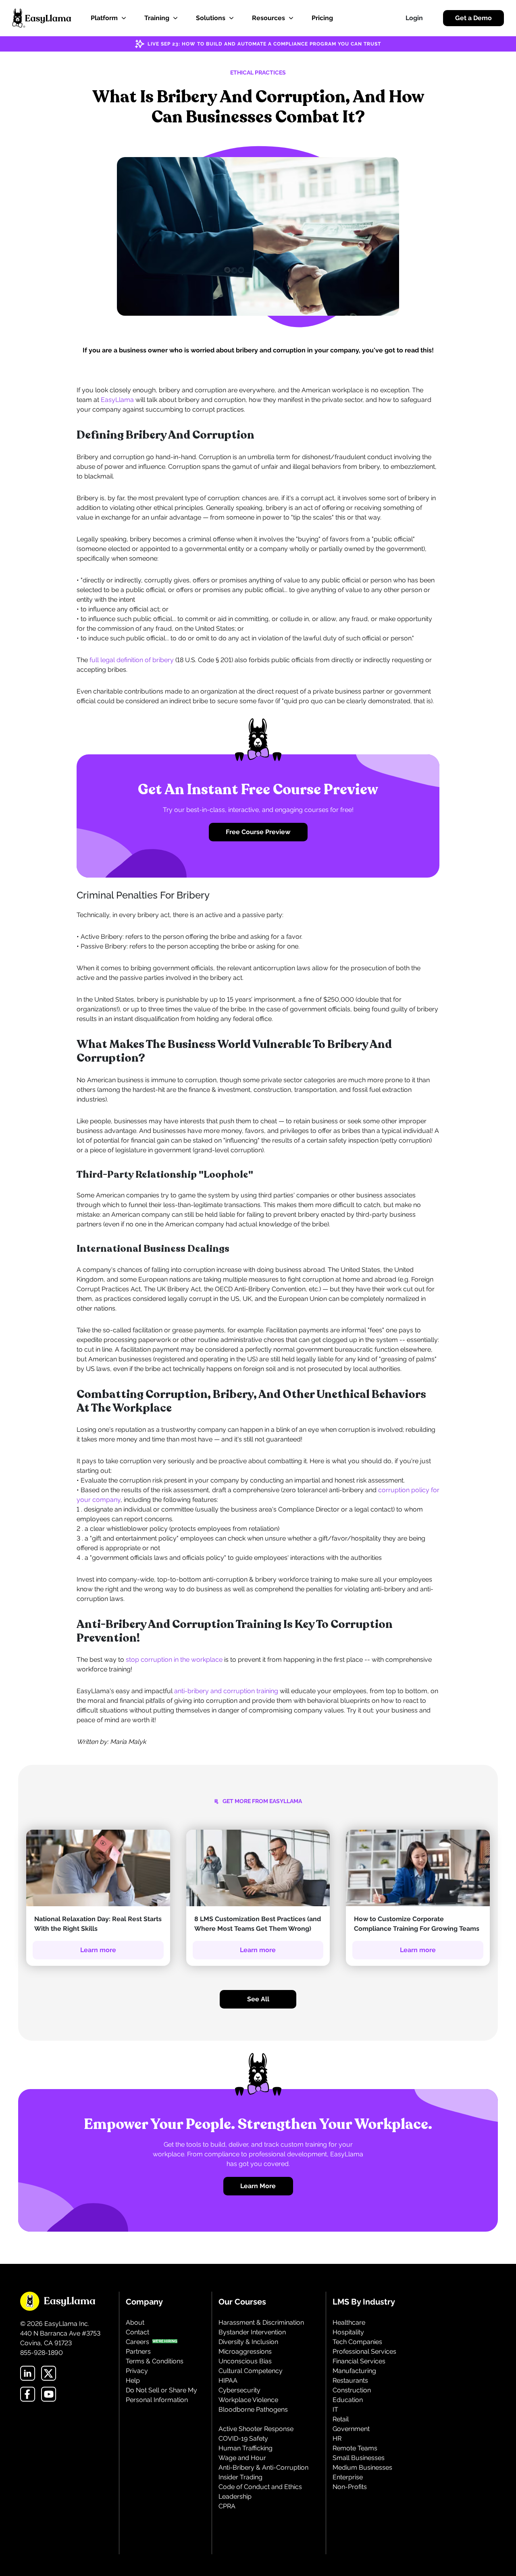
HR (337, 2438)
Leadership (235, 2496)
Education (348, 2400)
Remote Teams (355, 2448)
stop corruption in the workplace (174, 1660)
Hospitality (348, 2332)
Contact (137, 2332)
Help (133, 2380)
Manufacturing (354, 2371)
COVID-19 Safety (243, 2438)
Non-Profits (350, 2487)
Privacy (137, 2371)
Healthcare (349, 2322)
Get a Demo (473, 18)
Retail (341, 2419)
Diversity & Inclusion (248, 2342)
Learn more (98, 1950)
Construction (352, 2390)
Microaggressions (245, 2351)
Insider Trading (240, 2477)
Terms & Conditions (155, 2361)
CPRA (227, 2506)
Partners (138, 2351)
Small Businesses (359, 2458)
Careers (137, 2342)
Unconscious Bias (245, 2361)
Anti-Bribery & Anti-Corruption (263, 2467)
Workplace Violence (248, 2400)
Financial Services (359, 2361)
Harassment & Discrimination (261, 2322)
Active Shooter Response (256, 2429)
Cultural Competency (251, 2371)
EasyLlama (117, 400)
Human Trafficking (246, 2448)
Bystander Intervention (252, 2332)
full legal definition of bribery (132, 660)
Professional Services (364, 2351)
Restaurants (350, 2380)
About (135, 2322)
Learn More (258, 2186)
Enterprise (348, 2477)
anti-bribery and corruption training (226, 1691)
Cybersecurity (239, 2390)
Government (351, 2429)
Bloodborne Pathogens (253, 2409)
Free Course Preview (258, 832)
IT (335, 2409)
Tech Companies (357, 2342)
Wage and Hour (242, 2458)
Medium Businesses (362, 2467)
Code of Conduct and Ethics (260, 2487)
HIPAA (228, 2380)
